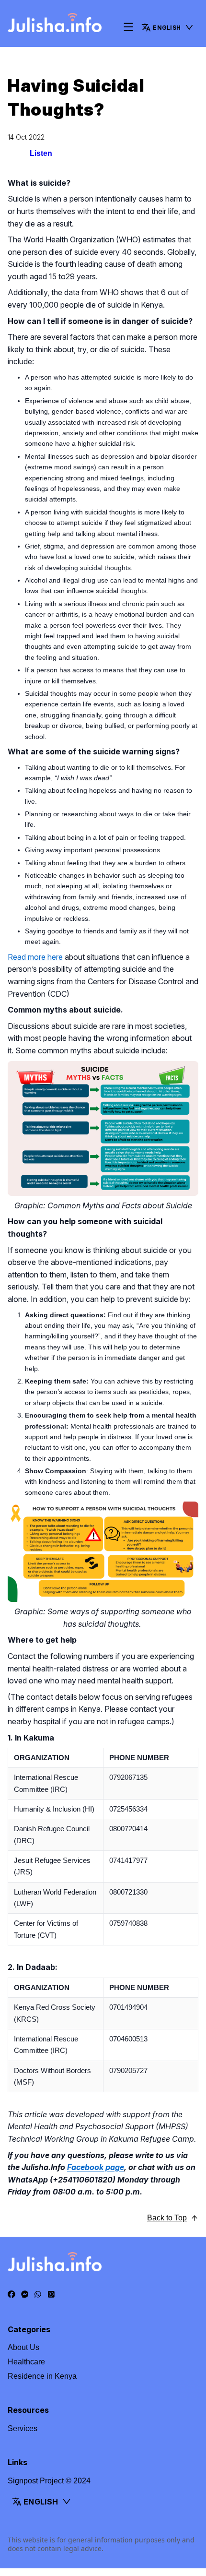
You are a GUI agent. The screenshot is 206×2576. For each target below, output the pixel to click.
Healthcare (26, 2362)
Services (23, 2428)
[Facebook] (11, 2295)
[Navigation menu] (128, 28)
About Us (23, 2347)
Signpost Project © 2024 (49, 2481)
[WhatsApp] (38, 2295)
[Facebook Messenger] (25, 2295)
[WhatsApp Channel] (51, 2295)
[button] (168, 27)
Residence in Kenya (42, 2376)
